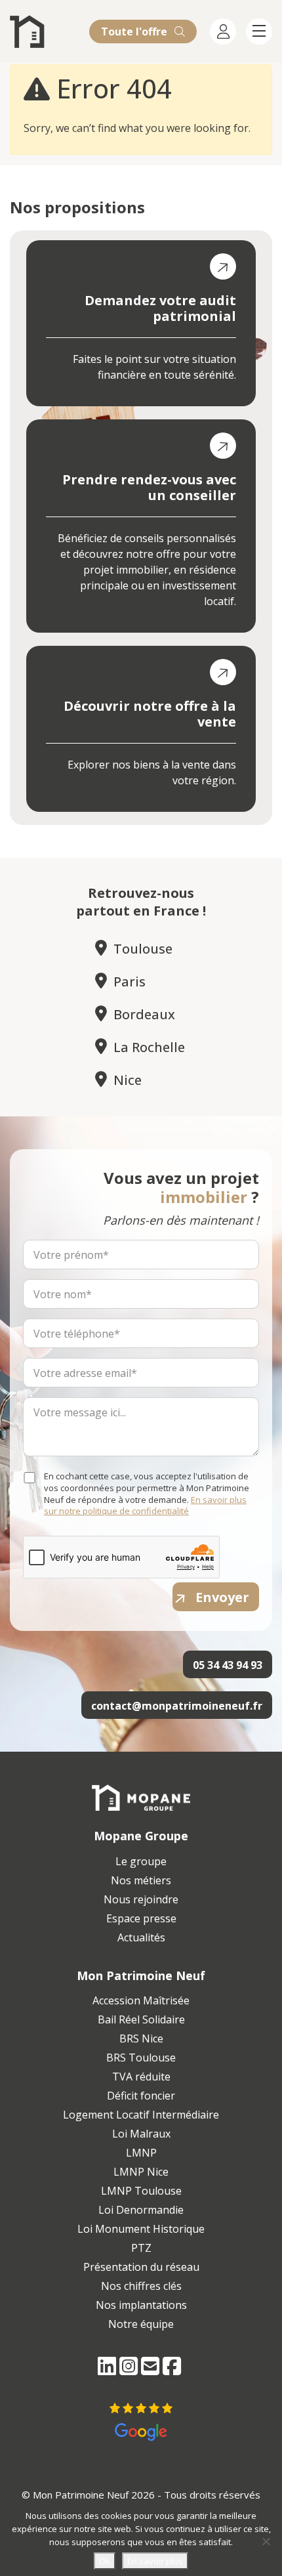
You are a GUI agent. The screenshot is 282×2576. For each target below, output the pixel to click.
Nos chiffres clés (141, 2286)
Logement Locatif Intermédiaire (141, 2115)
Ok (105, 2561)
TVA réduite (141, 2077)
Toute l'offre (135, 32)
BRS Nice (141, 2038)
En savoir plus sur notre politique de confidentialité (145, 1506)
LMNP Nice (141, 2172)
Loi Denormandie (141, 2210)
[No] (266, 2541)
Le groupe (141, 1861)
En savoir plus (155, 2561)
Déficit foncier (141, 2096)
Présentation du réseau (141, 2267)
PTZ (141, 2248)
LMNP (141, 2153)
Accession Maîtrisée (141, 2000)
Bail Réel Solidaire (141, 2019)
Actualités (141, 1937)
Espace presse (141, 1918)
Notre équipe (141, 2324)
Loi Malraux (141, 2134)
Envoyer (222, 1597)
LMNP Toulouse (141, 2191)
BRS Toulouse (141, 2058)
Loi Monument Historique (141, 2229)
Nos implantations (141, 2305)
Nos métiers (141, 1880)
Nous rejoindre (141, 1899)
